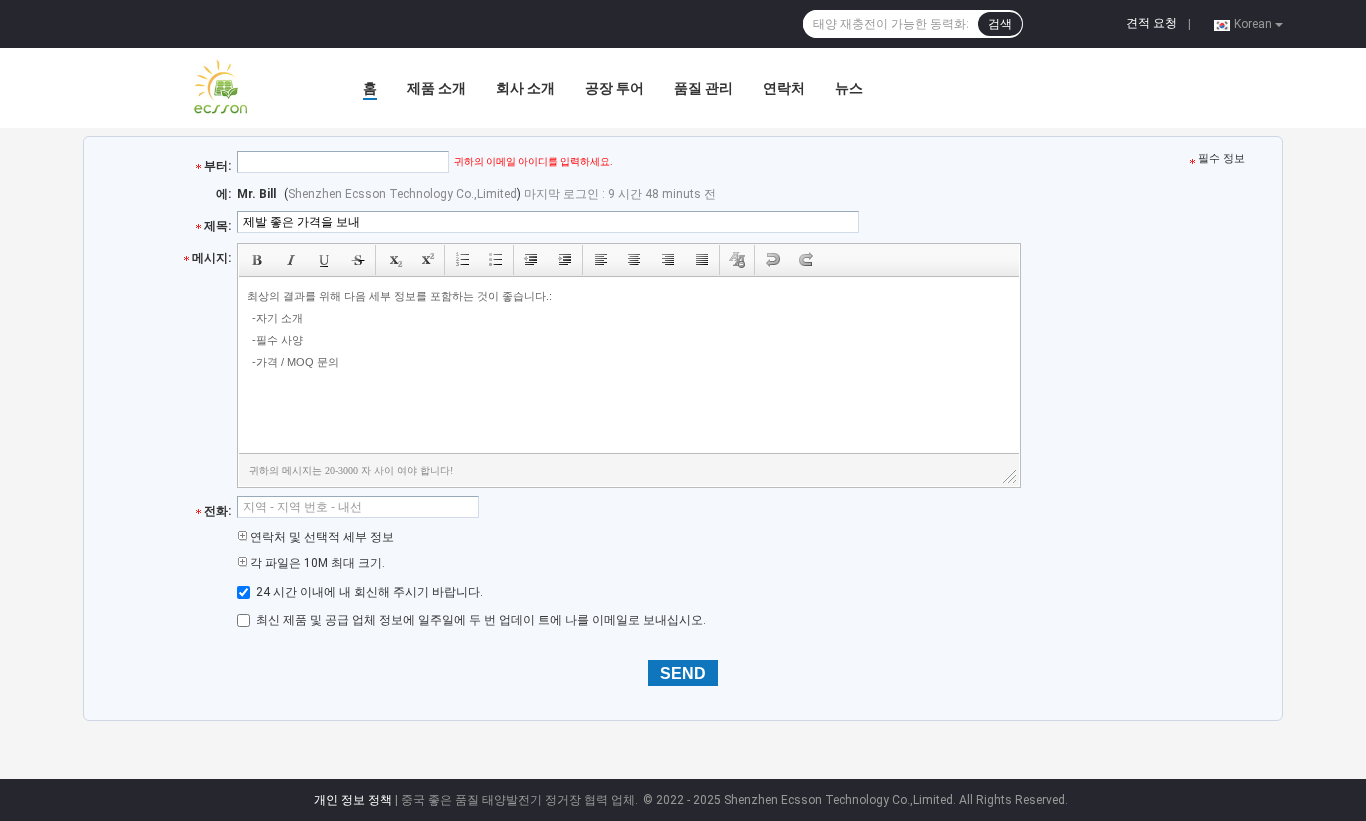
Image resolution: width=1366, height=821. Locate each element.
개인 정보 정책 (353, 800)
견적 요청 (1151, 23)
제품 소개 (436, 88)
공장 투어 (614, 88)
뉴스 (849, 88)
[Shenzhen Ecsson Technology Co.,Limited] (193, 88)
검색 (1000, 24)
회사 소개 (525, 88)
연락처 (784, 88)
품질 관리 (703, 88)
